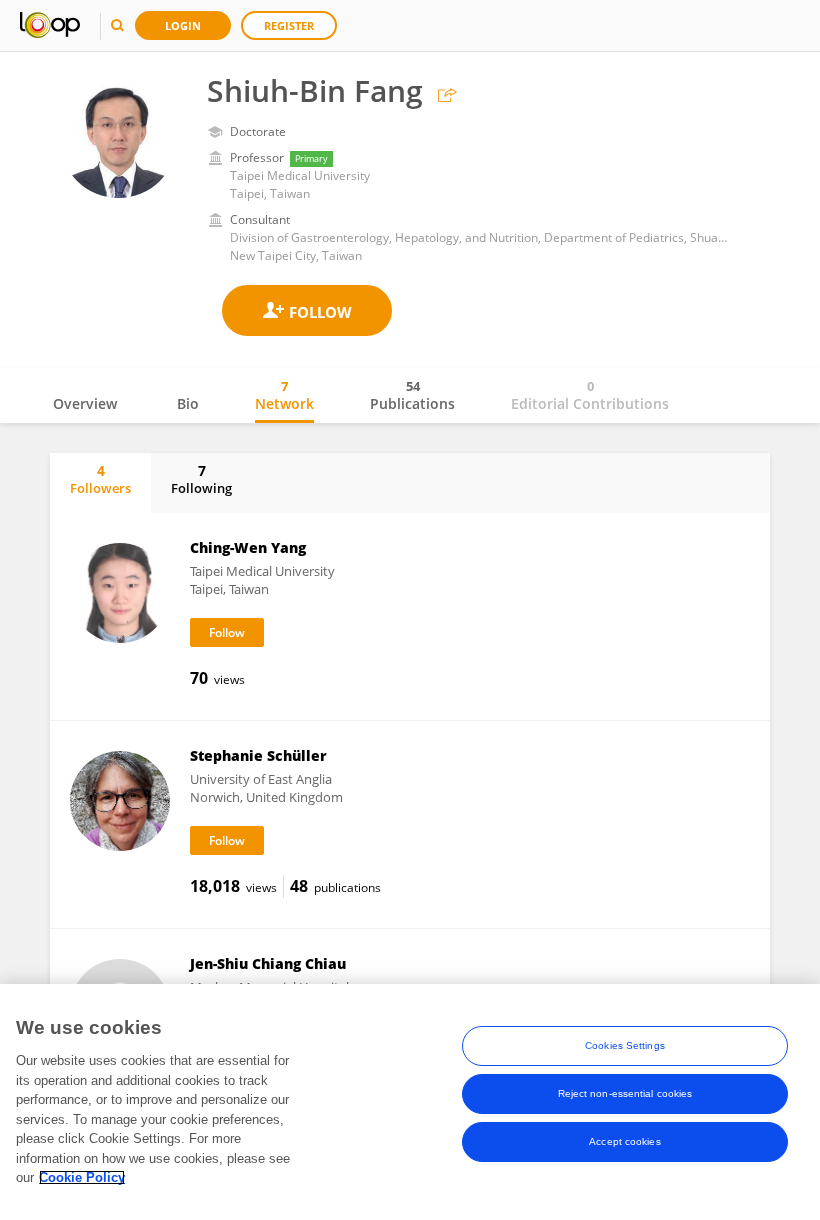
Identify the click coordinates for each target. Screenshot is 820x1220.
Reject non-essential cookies (625, 1093)
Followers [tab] (100, 479)
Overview (85, 403)
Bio (188, 403)
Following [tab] (201, 479)
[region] (410, 1102)
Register (289, 25)
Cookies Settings (625, 1045)
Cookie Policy (82, 1177)
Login (183, 25)
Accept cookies (624, 1141)
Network (284, 395)
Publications (412, 395)
